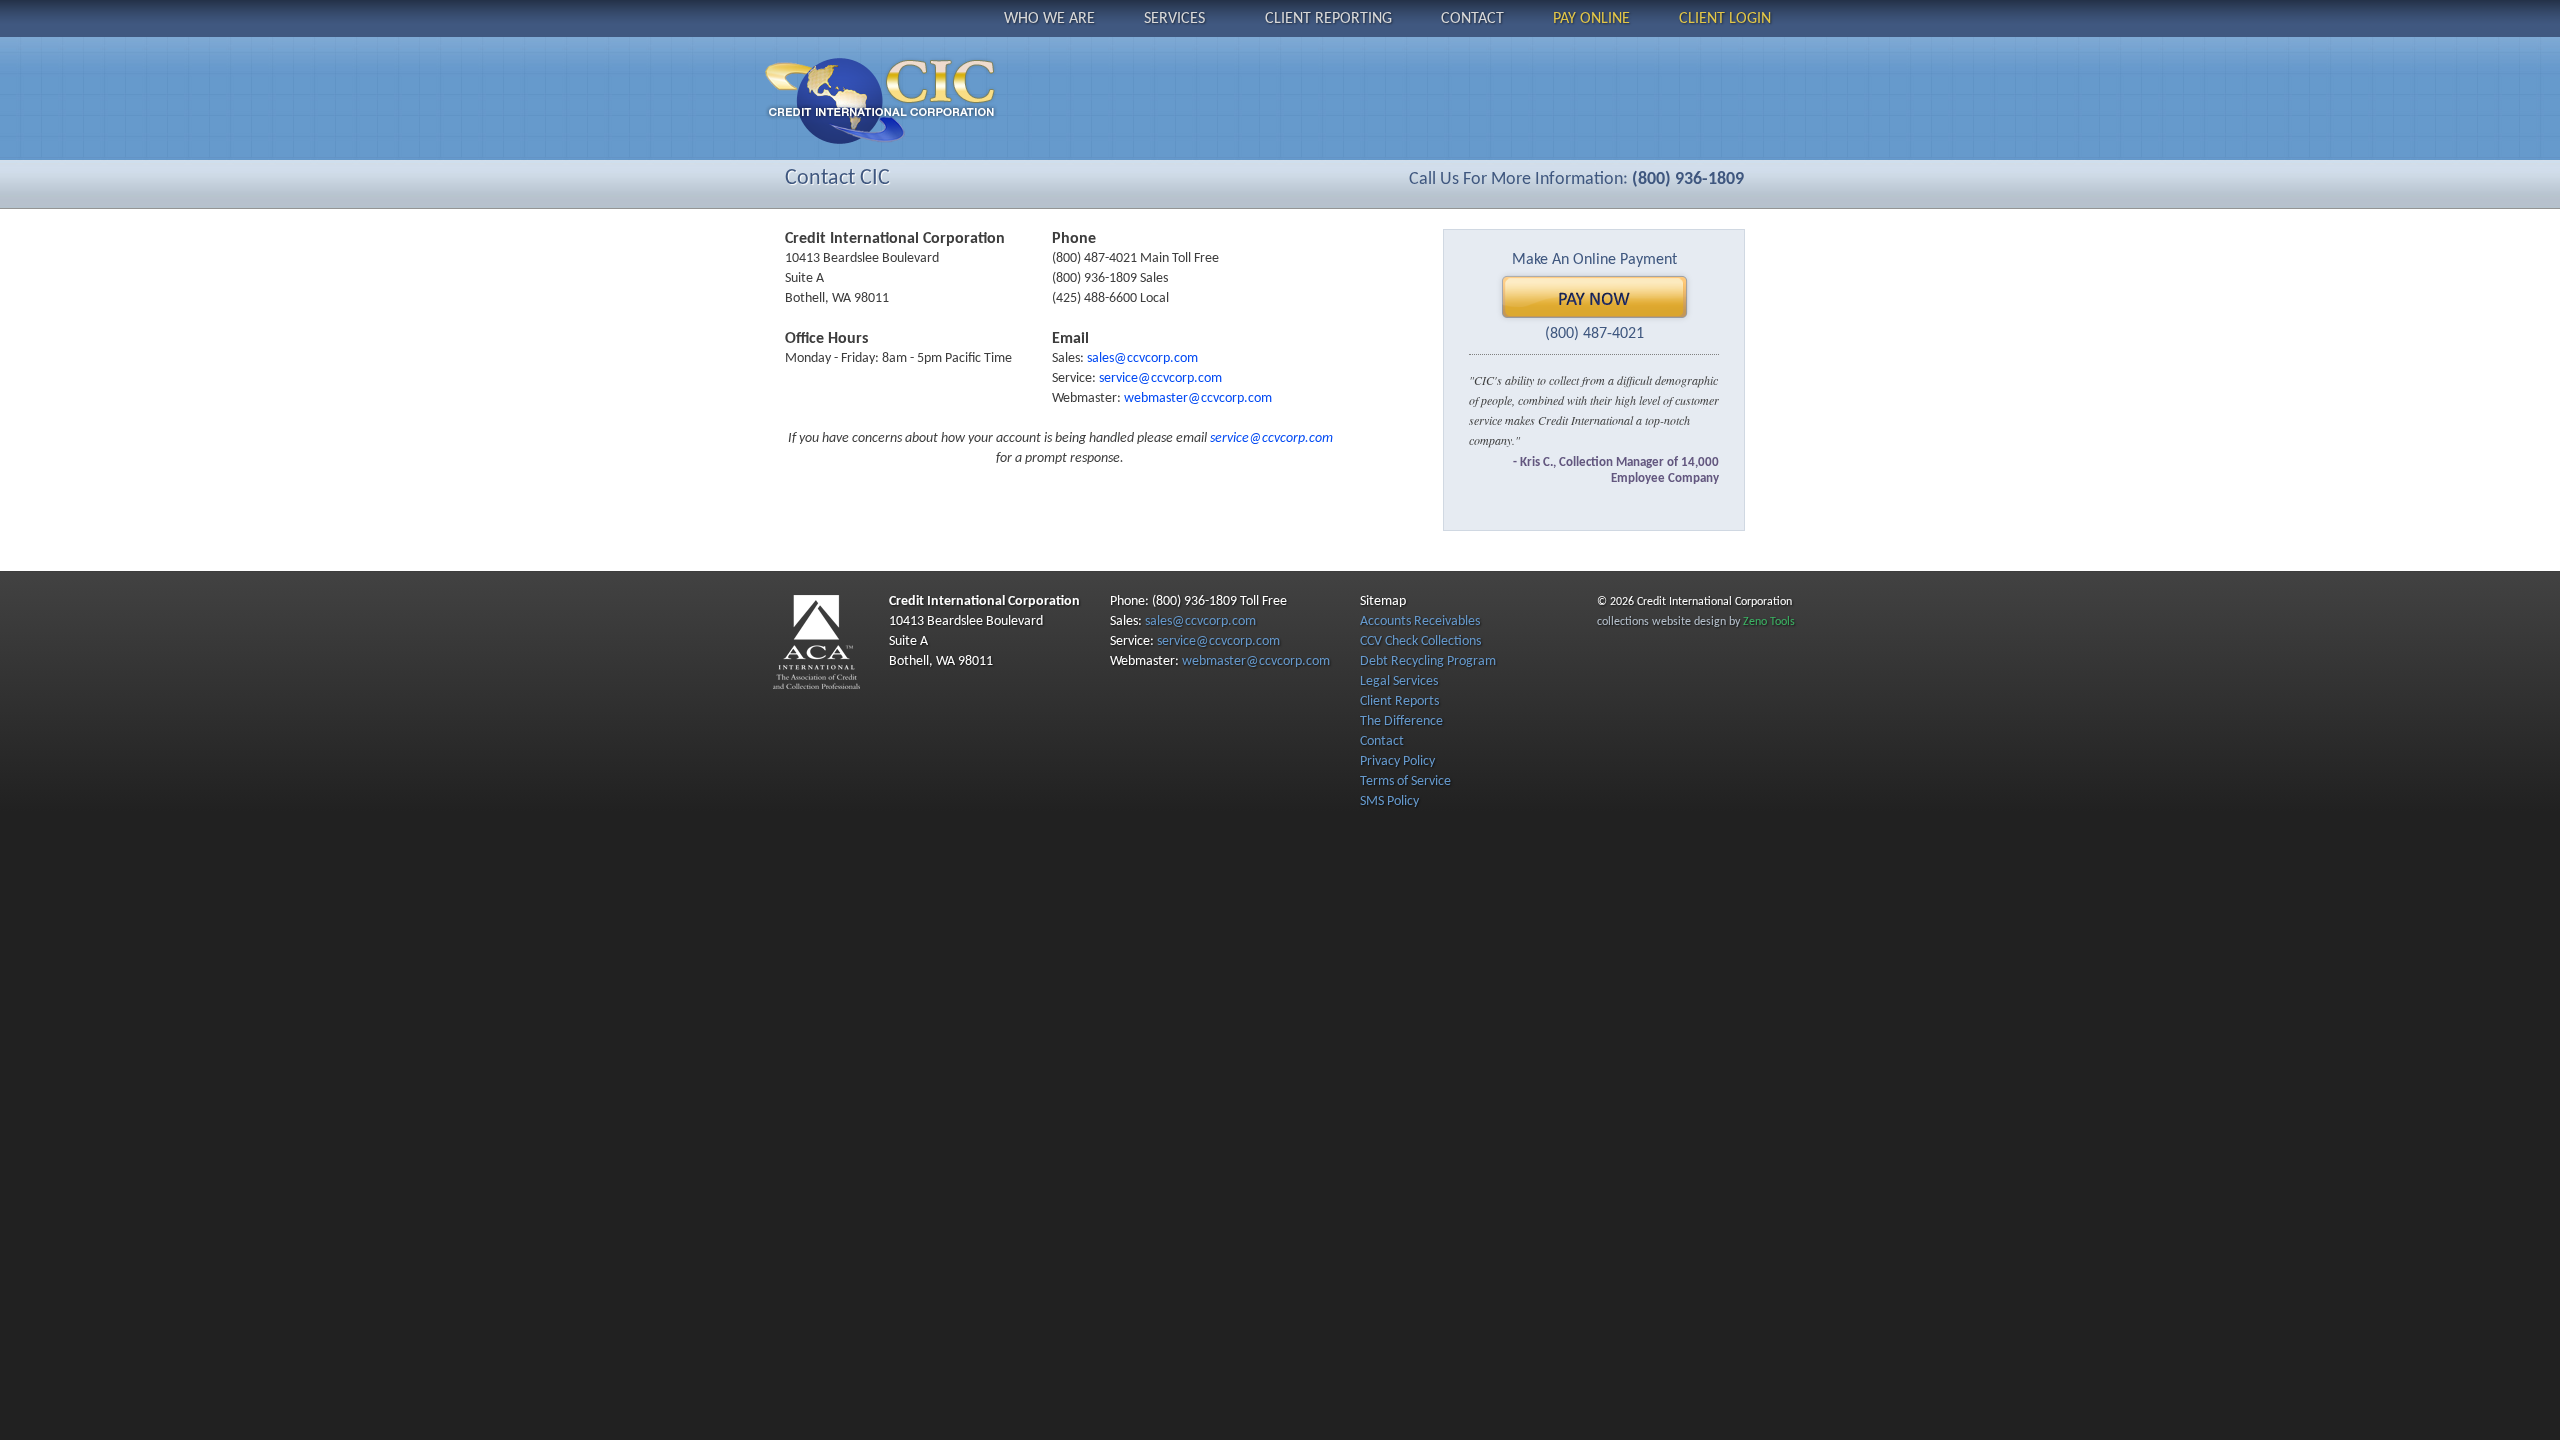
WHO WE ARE (1049, 19)
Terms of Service (1405, 781)
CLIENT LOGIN (1725, 19)
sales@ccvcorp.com (1142, 358)
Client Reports (1399, 701)
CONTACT (1472, 19)
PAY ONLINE (1591, 19)
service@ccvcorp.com (1160, 378)
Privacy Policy (1397, 761)
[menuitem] (1050, 18)
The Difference (1401, 721)
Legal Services (1399, 681)
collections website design (1661, 622)
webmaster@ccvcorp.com (1198, 398)
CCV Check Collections (1420, 641)
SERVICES (1174, 19)
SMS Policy (1389, 801)
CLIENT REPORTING (1328, 19)
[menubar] (1387, 18)
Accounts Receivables (1420, 621)
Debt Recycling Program (1428, 661)
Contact (1382, 741)
